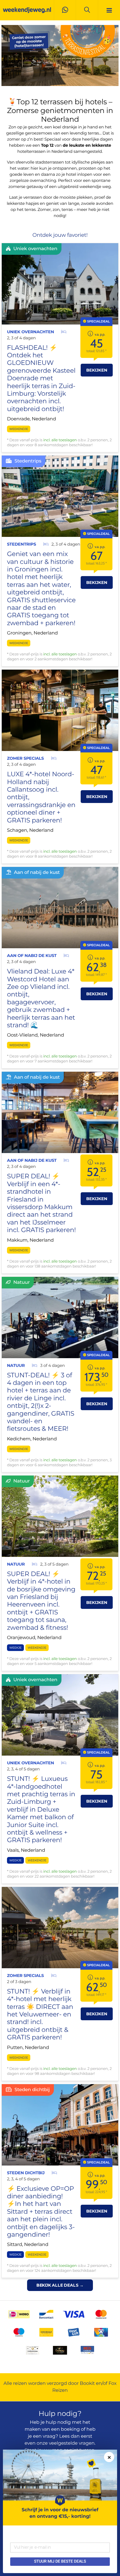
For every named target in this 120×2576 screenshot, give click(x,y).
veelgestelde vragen (72, 2443)
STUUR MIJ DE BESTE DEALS (60, 2561)
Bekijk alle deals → (60, 2285)
